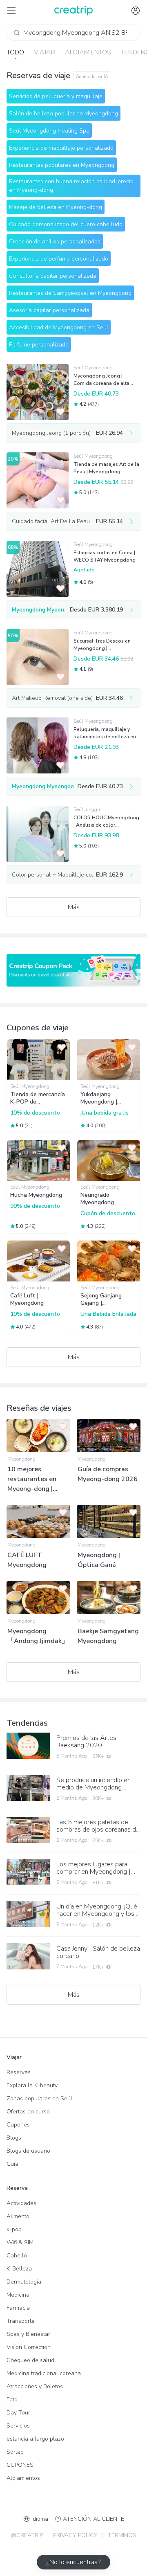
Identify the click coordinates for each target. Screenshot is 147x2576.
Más (74, 907)
